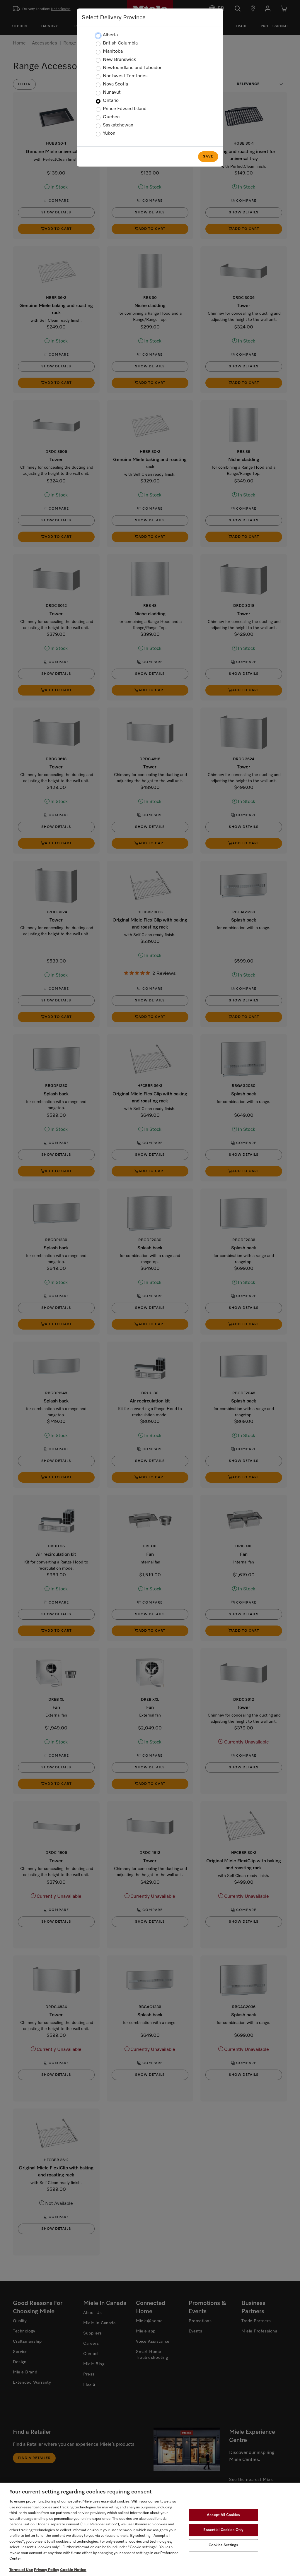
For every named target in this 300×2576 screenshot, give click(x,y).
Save (208, 157)
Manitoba (113, 52)
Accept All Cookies (223, 2515)
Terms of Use (21, 2570)
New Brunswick (119, 60)
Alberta (110, 35)
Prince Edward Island (125, 109)
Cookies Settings (223, 2545)
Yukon (109, 133)
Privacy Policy (47, 2570)
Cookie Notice (73, 2570)
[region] (150, 2529)
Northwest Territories (125, 76)
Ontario (111, 101)
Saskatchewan (118, 125)
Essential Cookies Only (223, 2530)
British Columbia (120, 43)
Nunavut (112, 93)
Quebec (111, 117)
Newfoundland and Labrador (132, 68)
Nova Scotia (115, 84)
